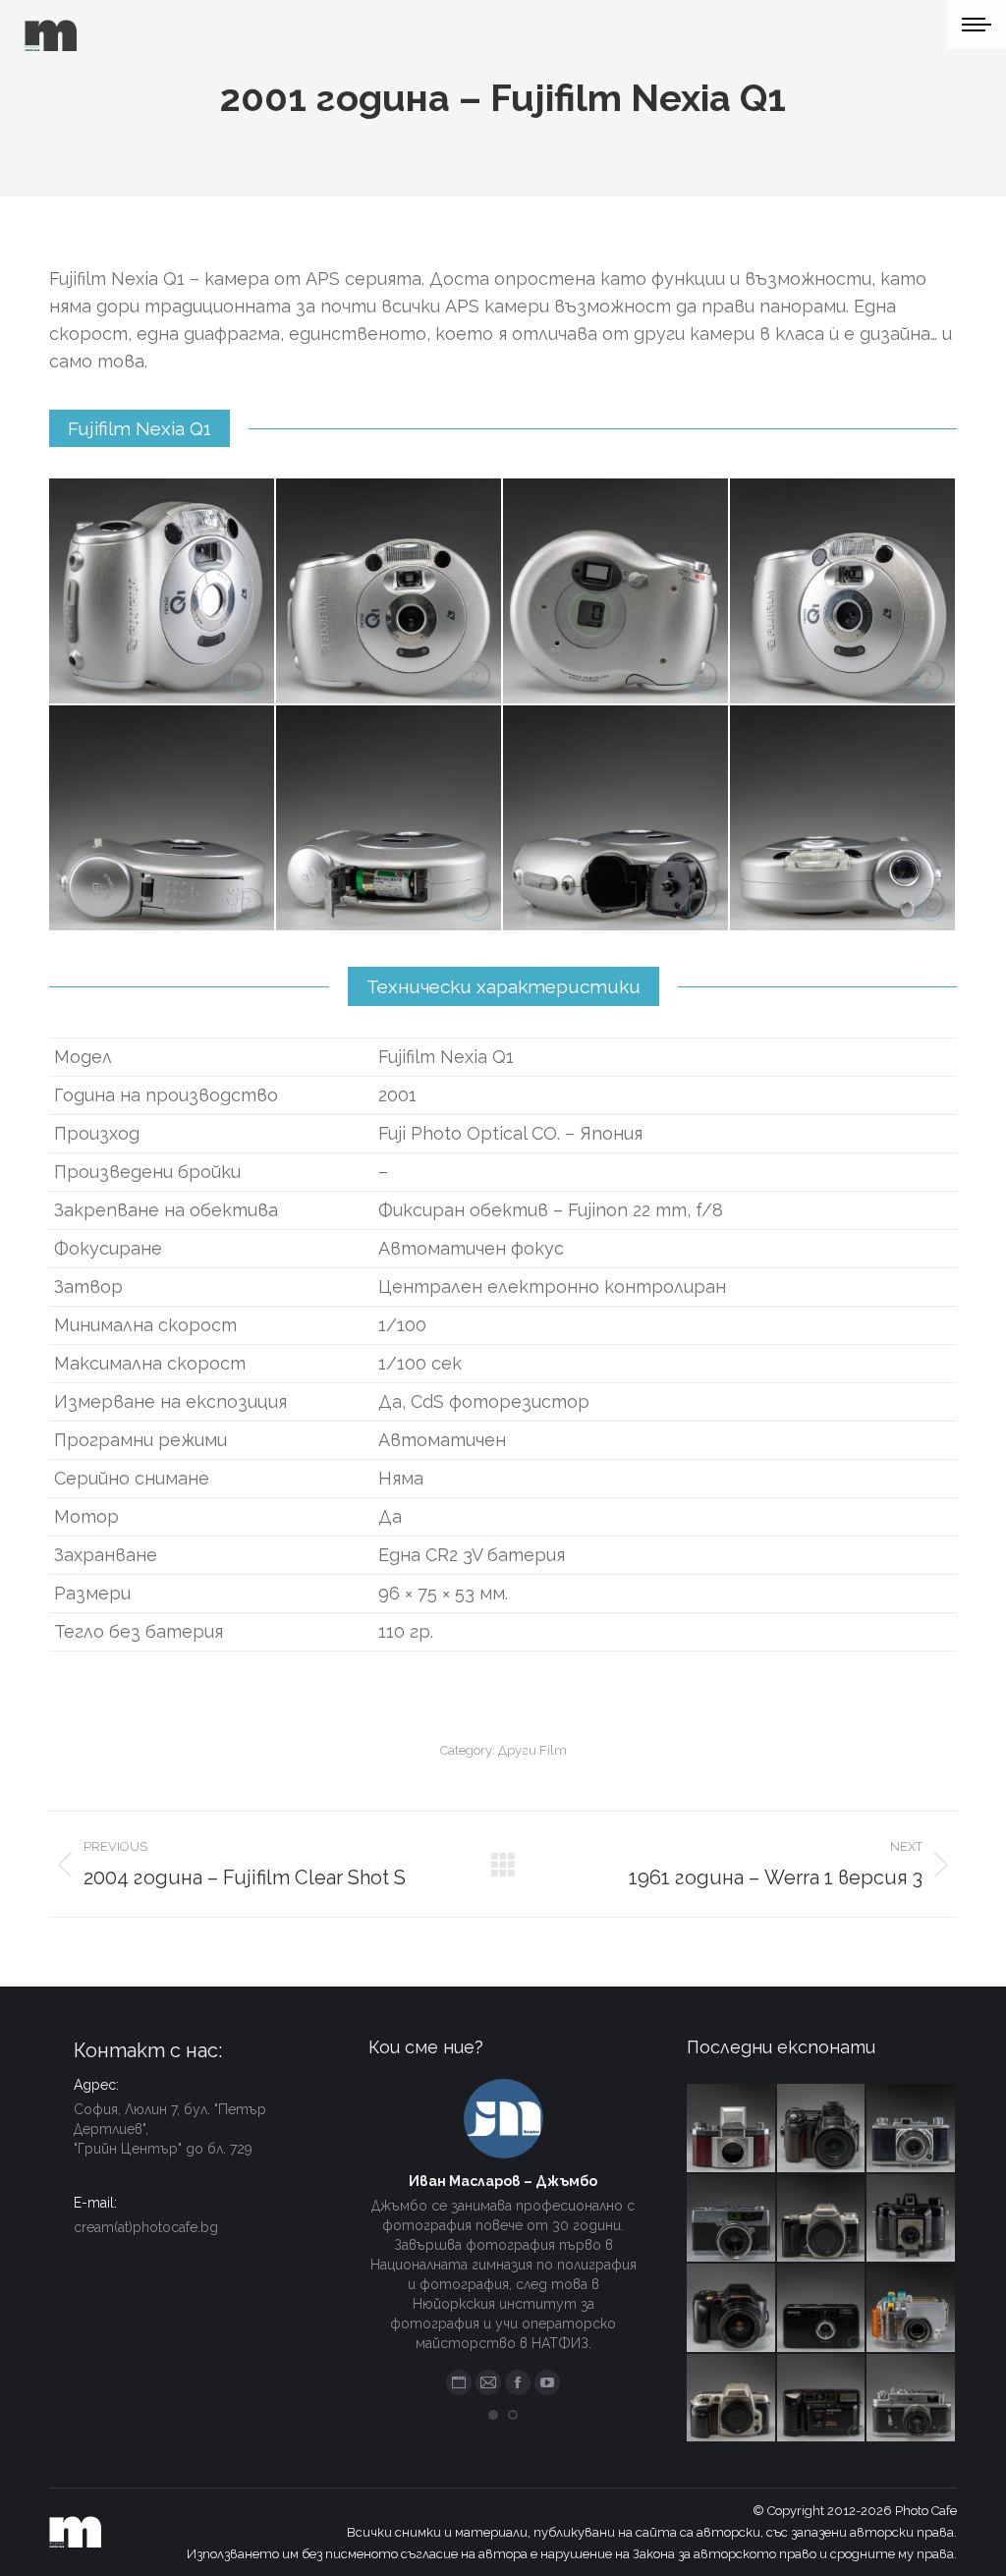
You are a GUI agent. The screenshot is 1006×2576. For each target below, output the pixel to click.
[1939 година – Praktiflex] (732, 2129)
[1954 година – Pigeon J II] (912, 2129)
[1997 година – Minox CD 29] (822, 2309)
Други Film (532, 1750)
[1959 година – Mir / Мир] (912, 2399)
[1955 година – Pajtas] (912, 2219)
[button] (493, 2415)
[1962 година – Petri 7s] (732, 2219)
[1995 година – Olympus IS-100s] (732, 2309)
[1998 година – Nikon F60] (732, 2399)
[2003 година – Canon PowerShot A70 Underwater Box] (912, 2309)
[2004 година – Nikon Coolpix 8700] (822, 2129)
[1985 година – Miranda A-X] (822, 2399)
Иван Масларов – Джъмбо (503, 2181)
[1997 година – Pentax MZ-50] (822, 2219)
